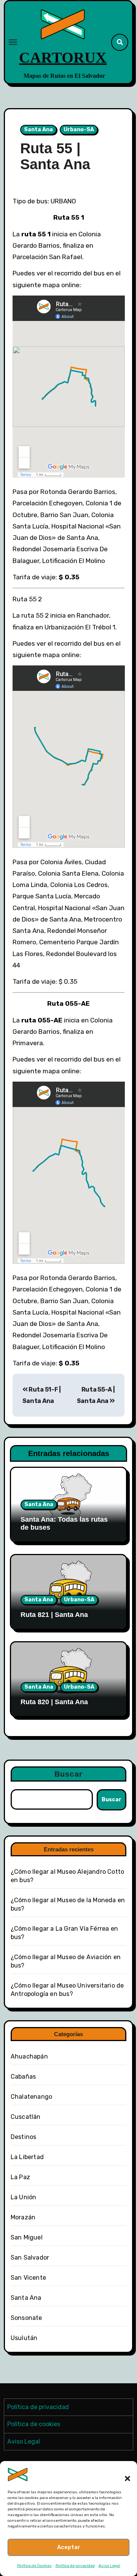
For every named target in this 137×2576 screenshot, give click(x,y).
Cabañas (23, 2077)
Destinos (24, 2137)
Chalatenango (31, 2097)
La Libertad (27, 2157)
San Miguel (27, 2237)
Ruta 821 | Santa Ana (54, 1615)
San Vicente (28, 2278)
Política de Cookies (34, 2566)
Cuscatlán (26, 2117)
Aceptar (69, 2547)
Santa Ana (38, 130)
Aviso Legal (109, 2566)
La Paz (20, 2177)
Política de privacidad (75, 2566)
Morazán (23, 2217)
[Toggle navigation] (13, 42)
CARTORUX (63, 57)
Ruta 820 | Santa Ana (54, 1702)
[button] (124, 2474)
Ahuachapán (29, 2056)
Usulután (24, 2338)
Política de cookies (34, 2424)
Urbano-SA (79, 130)
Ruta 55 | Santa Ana (55, 156)
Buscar (68, 1774)
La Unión (24, 2197)
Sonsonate (26, 2318)
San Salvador (30, 2258)
